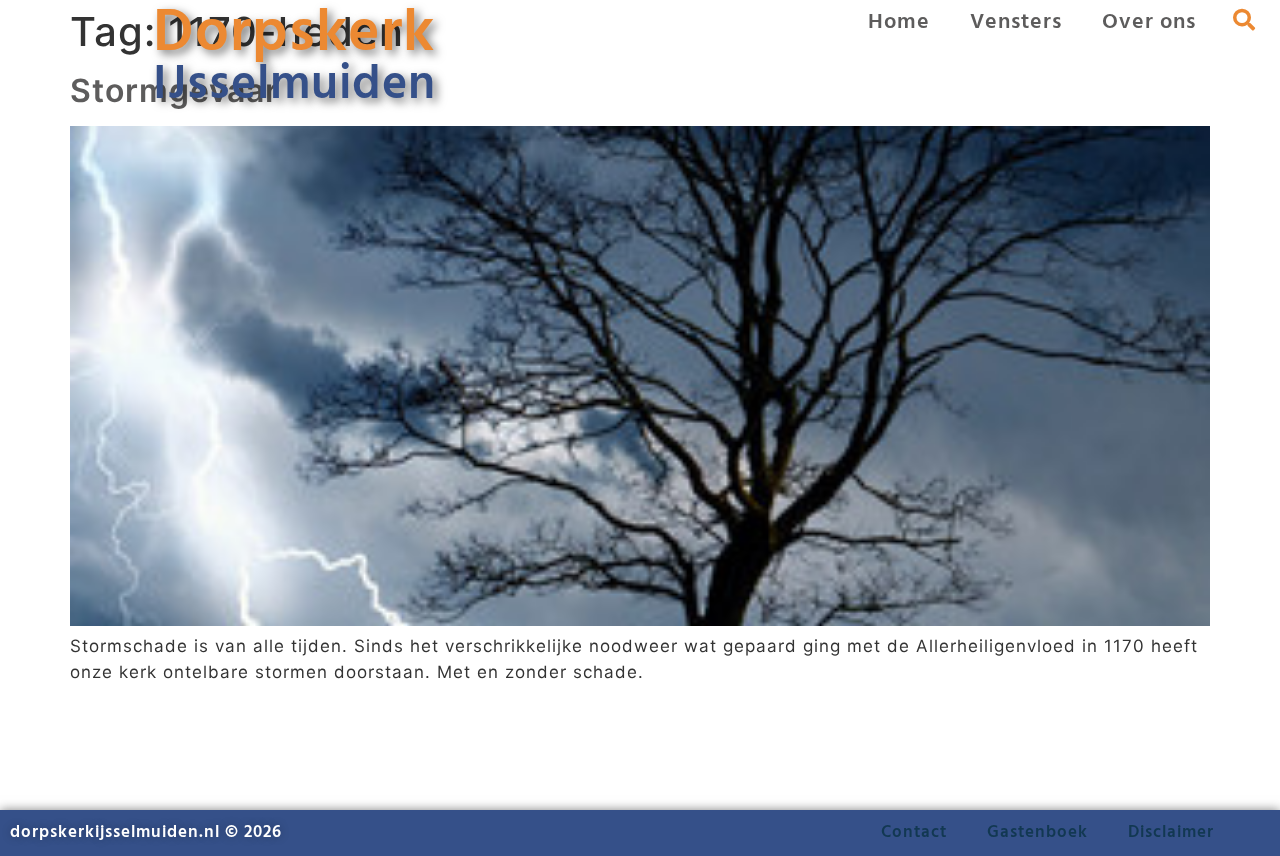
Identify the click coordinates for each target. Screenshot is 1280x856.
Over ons (1149, 22)
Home (899, 22)
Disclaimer (1171, 832)
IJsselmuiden (294, 85)
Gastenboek (1037, 832)
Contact (914, 832)
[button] (1244, 20)
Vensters (1016, 22)
